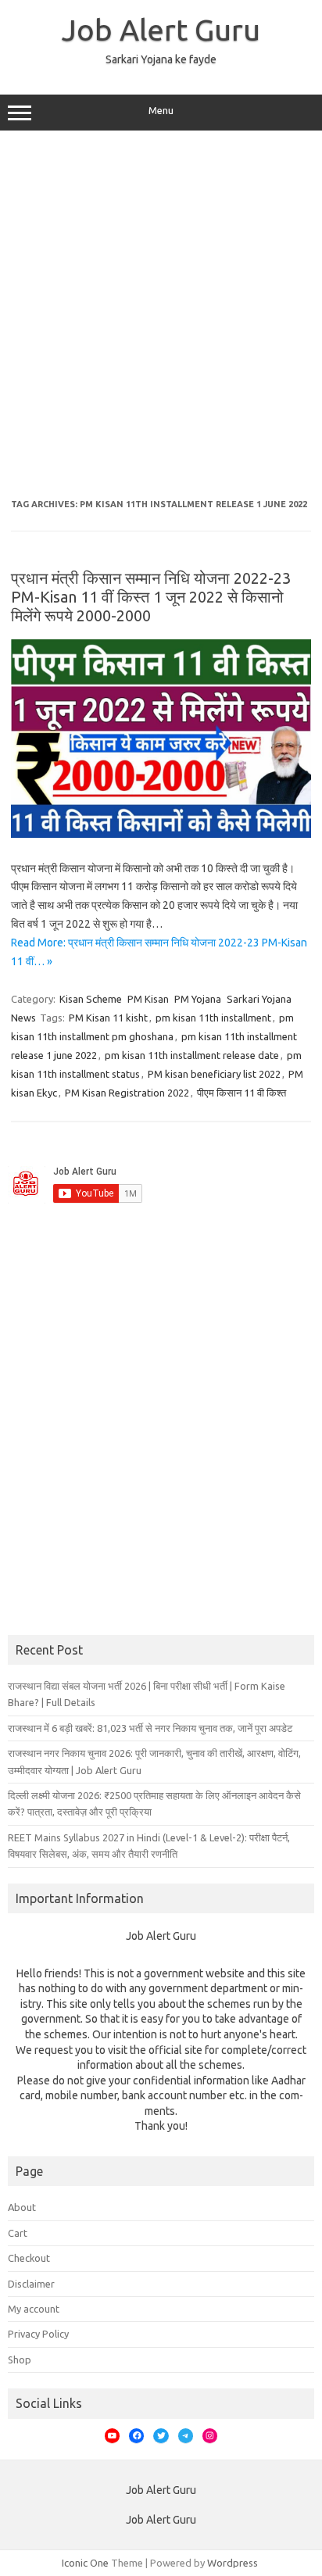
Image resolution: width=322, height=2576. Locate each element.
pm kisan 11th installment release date (192, 1055)
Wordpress (233, 2563)
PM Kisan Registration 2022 (127, 1093)
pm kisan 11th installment (213, 1018)
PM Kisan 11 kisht (108, 1018)
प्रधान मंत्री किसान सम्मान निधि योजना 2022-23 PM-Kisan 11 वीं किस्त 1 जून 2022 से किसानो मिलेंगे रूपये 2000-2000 (151, 597)
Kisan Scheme (91, 999)
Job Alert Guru (161, 30)
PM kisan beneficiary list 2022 (214, 1074)
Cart (18, 2233)
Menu (161, 111)
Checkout (29, 2258)
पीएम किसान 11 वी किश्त (241, 1093)
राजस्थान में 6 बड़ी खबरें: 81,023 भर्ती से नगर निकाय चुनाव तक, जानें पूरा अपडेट (150, 1728)
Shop (20, 2360)
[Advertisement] (161, 315)
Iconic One (85, 2563)
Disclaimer (31, 2284)
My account (34, 2309)
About (22, 2207)
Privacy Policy (38, 2334)
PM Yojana (198, 999)
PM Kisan (148, 999)
